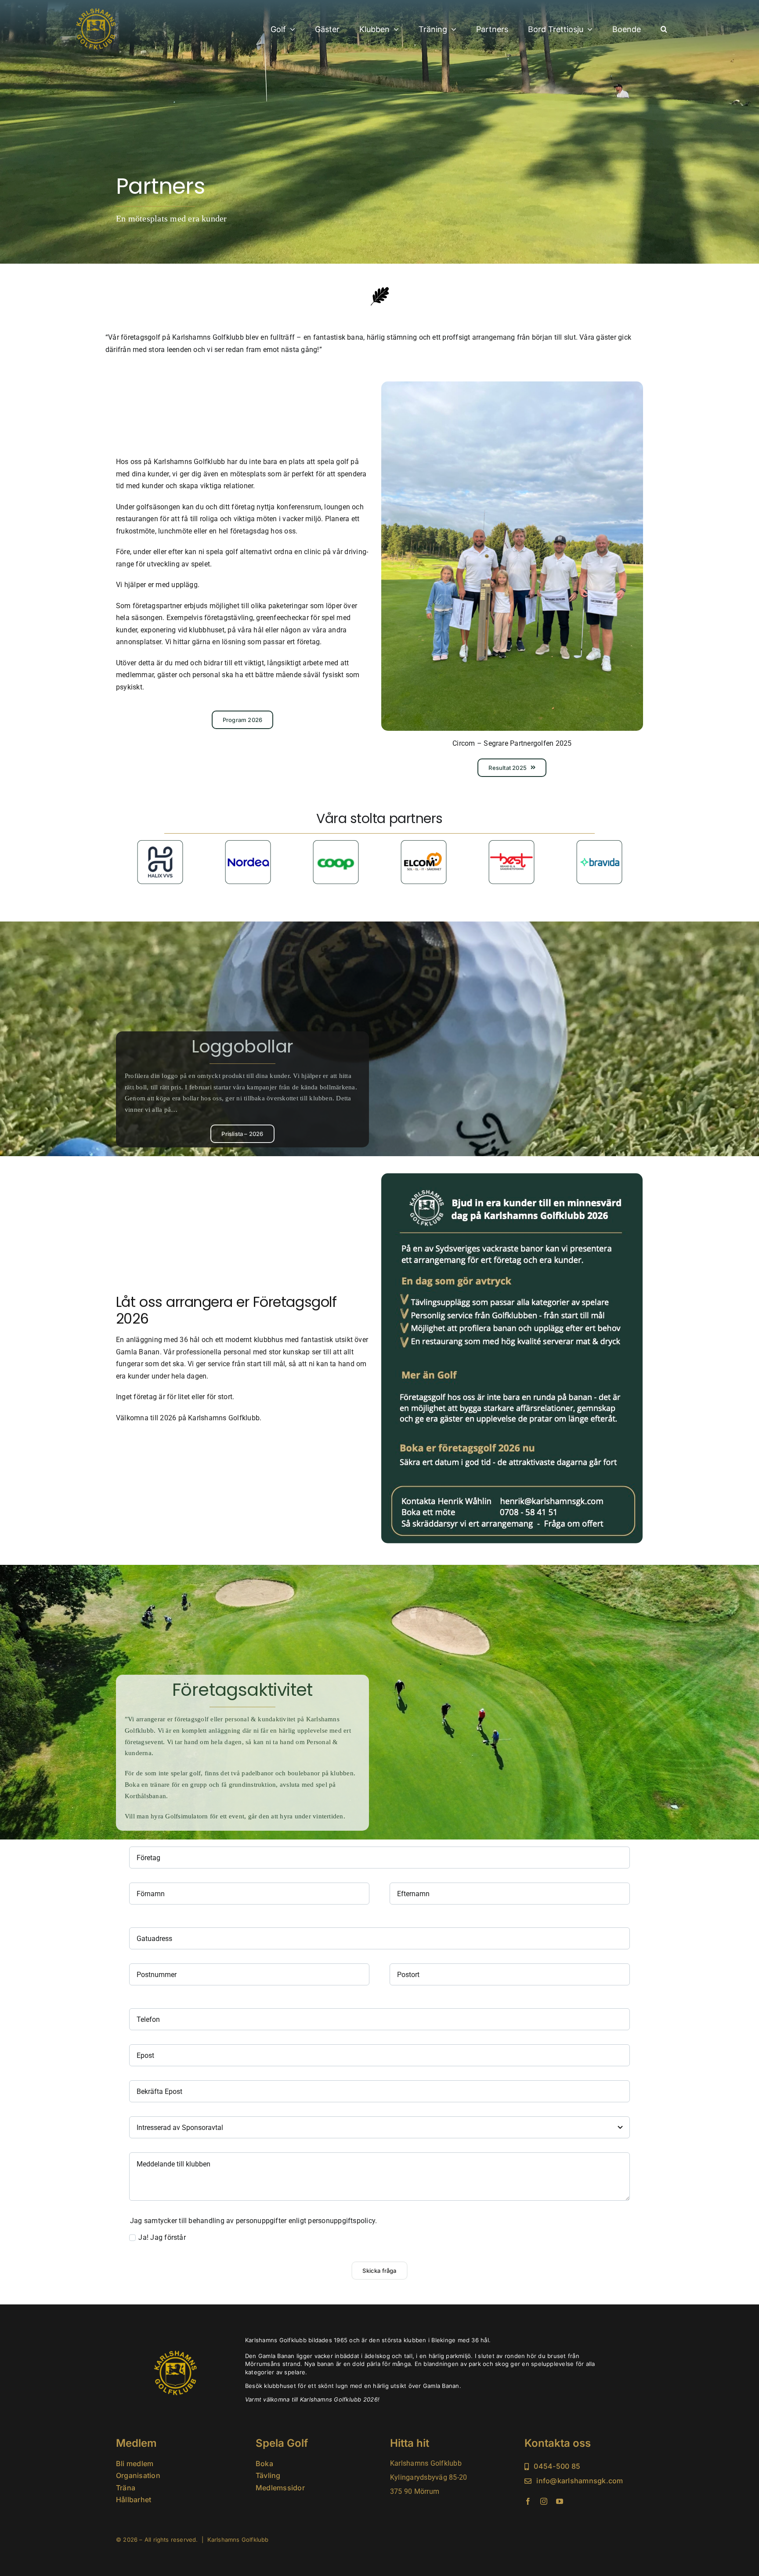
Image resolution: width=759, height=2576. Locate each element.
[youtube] (560, 2501)
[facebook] (528, 2501)
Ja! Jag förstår (162, 2237)
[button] (664, 30)
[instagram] (544, 2501)
